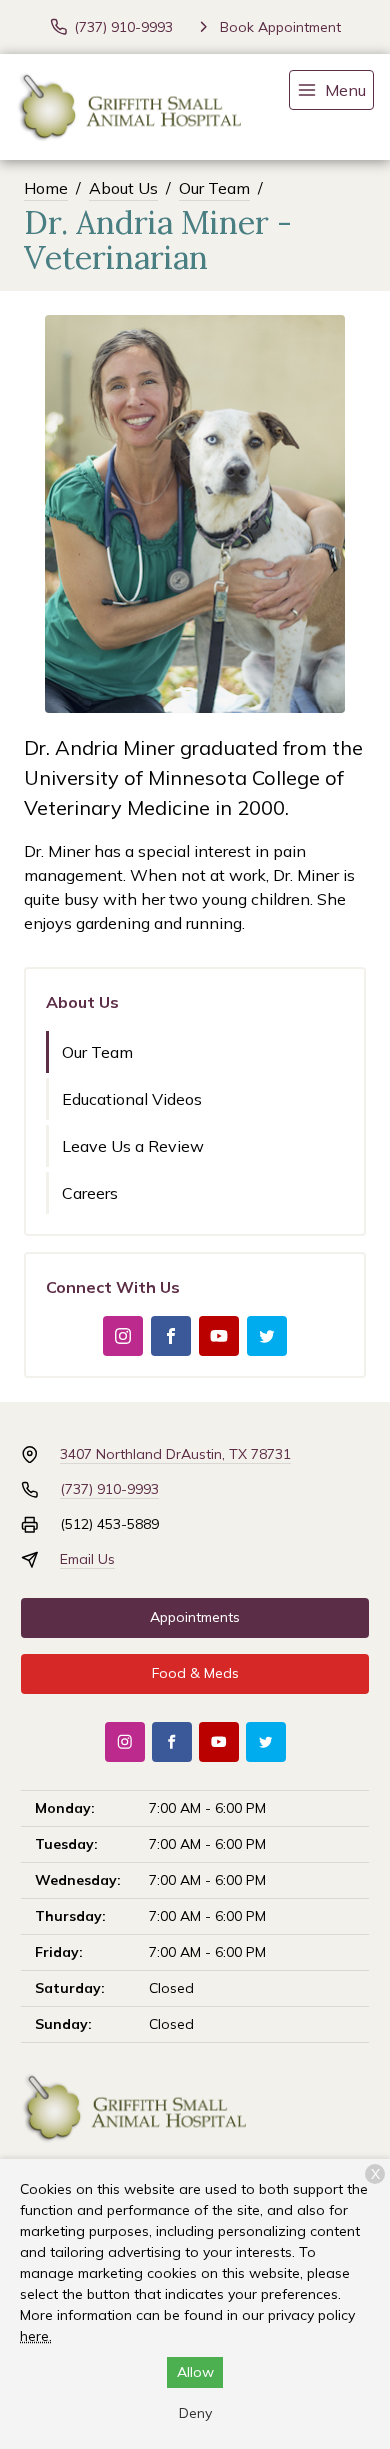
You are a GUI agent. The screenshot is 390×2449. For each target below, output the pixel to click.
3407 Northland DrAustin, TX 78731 (175, 1454)
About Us (123, 188)
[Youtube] (219, 1336)
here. (36, 2336)
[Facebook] (171, 1336)
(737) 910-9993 (109, 1489)
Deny (195, 2413)
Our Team (214, 188)
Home (46, 188)
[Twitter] (267, 1336)
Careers (90, 1193)
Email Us (87, 1559)
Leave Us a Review (133, 1146)
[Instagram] (123, 1336)
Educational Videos (132, 1099)
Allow (195, 2372)
